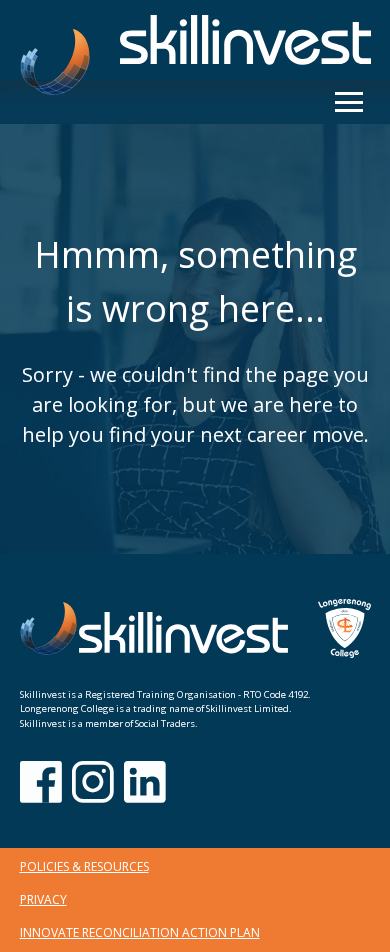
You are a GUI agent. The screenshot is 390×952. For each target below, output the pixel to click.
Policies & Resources (84, 866)
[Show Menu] (349, 102)
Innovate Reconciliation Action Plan (140, 932)
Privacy (43, 899)
